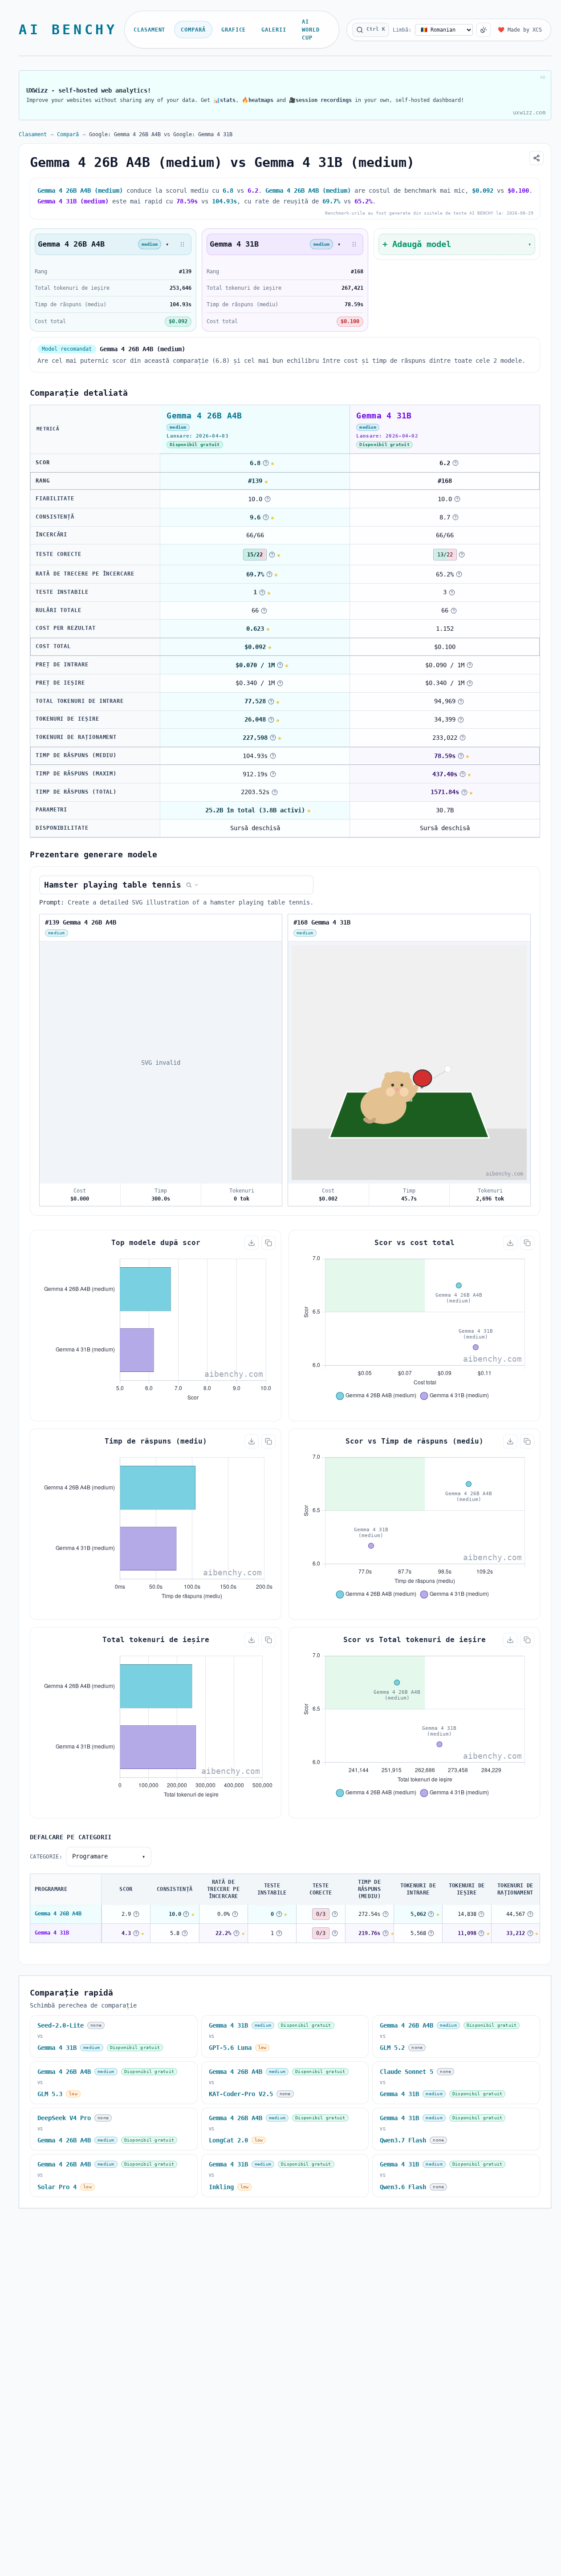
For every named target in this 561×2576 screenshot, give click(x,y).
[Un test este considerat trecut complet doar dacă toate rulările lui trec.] (272, 555)
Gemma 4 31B (52, 1933)
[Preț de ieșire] (280, 683)
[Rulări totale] (264, 611)
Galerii (274, 30)
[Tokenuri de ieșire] (271, 720)
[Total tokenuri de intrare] (271, 702)
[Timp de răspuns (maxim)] (273, 774)
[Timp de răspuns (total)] (275, 792)
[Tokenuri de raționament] (273, 738)
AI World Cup (311, 30)
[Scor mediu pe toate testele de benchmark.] (266, 463)
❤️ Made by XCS (520, 30)
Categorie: (46, 1857)
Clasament (150, 30)
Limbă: (402, 30)
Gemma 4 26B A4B (58, 1914)
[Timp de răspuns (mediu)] (273, 756)
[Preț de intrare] (280, 665)
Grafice (234, 30)
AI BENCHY (68, 30)
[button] (183, 244)
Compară (193, 30)
